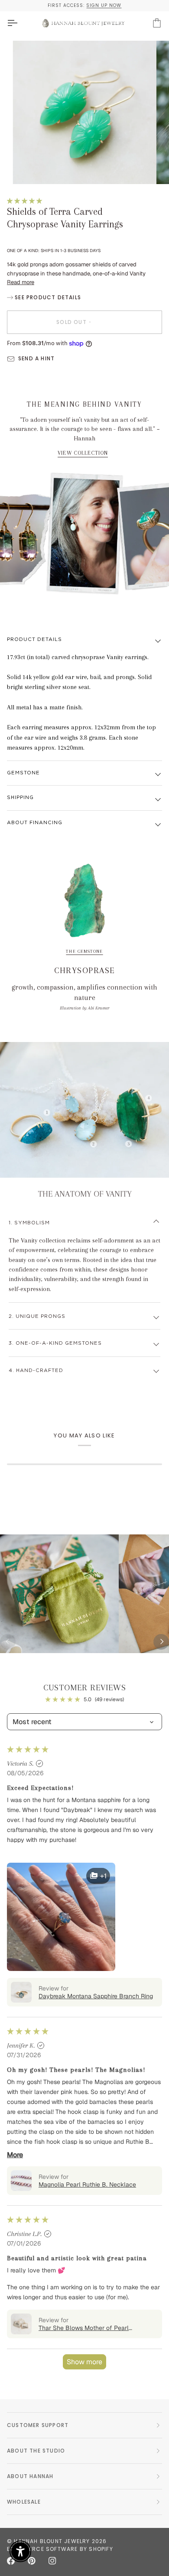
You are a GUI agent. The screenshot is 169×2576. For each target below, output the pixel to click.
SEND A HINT (36, 358)
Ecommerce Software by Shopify (60, 2549)
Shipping (20, 798)
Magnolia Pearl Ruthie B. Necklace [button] (87, 2184)
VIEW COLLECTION (83, 453)
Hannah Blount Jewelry (52, 2541)
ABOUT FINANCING (35, 823)
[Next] (161, 1642)
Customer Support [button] (38, 2425)
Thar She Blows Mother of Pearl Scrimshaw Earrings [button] (84, 2328)
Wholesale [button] (24, 2502)
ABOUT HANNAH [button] (30, 2476)
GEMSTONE (23, 773)
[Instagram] (52, 2561)
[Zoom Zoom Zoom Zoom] (84, 113)
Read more (21, 282)
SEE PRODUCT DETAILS (47, 297)
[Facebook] (11, 2561)
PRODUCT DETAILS (34, 639)
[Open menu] (20, 23)
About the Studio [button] (36, 2451)
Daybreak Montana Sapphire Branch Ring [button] (96, 1996)
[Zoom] (29, 168)
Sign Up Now (104, 5)
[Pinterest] (32, 2561)
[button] (24, 201)
